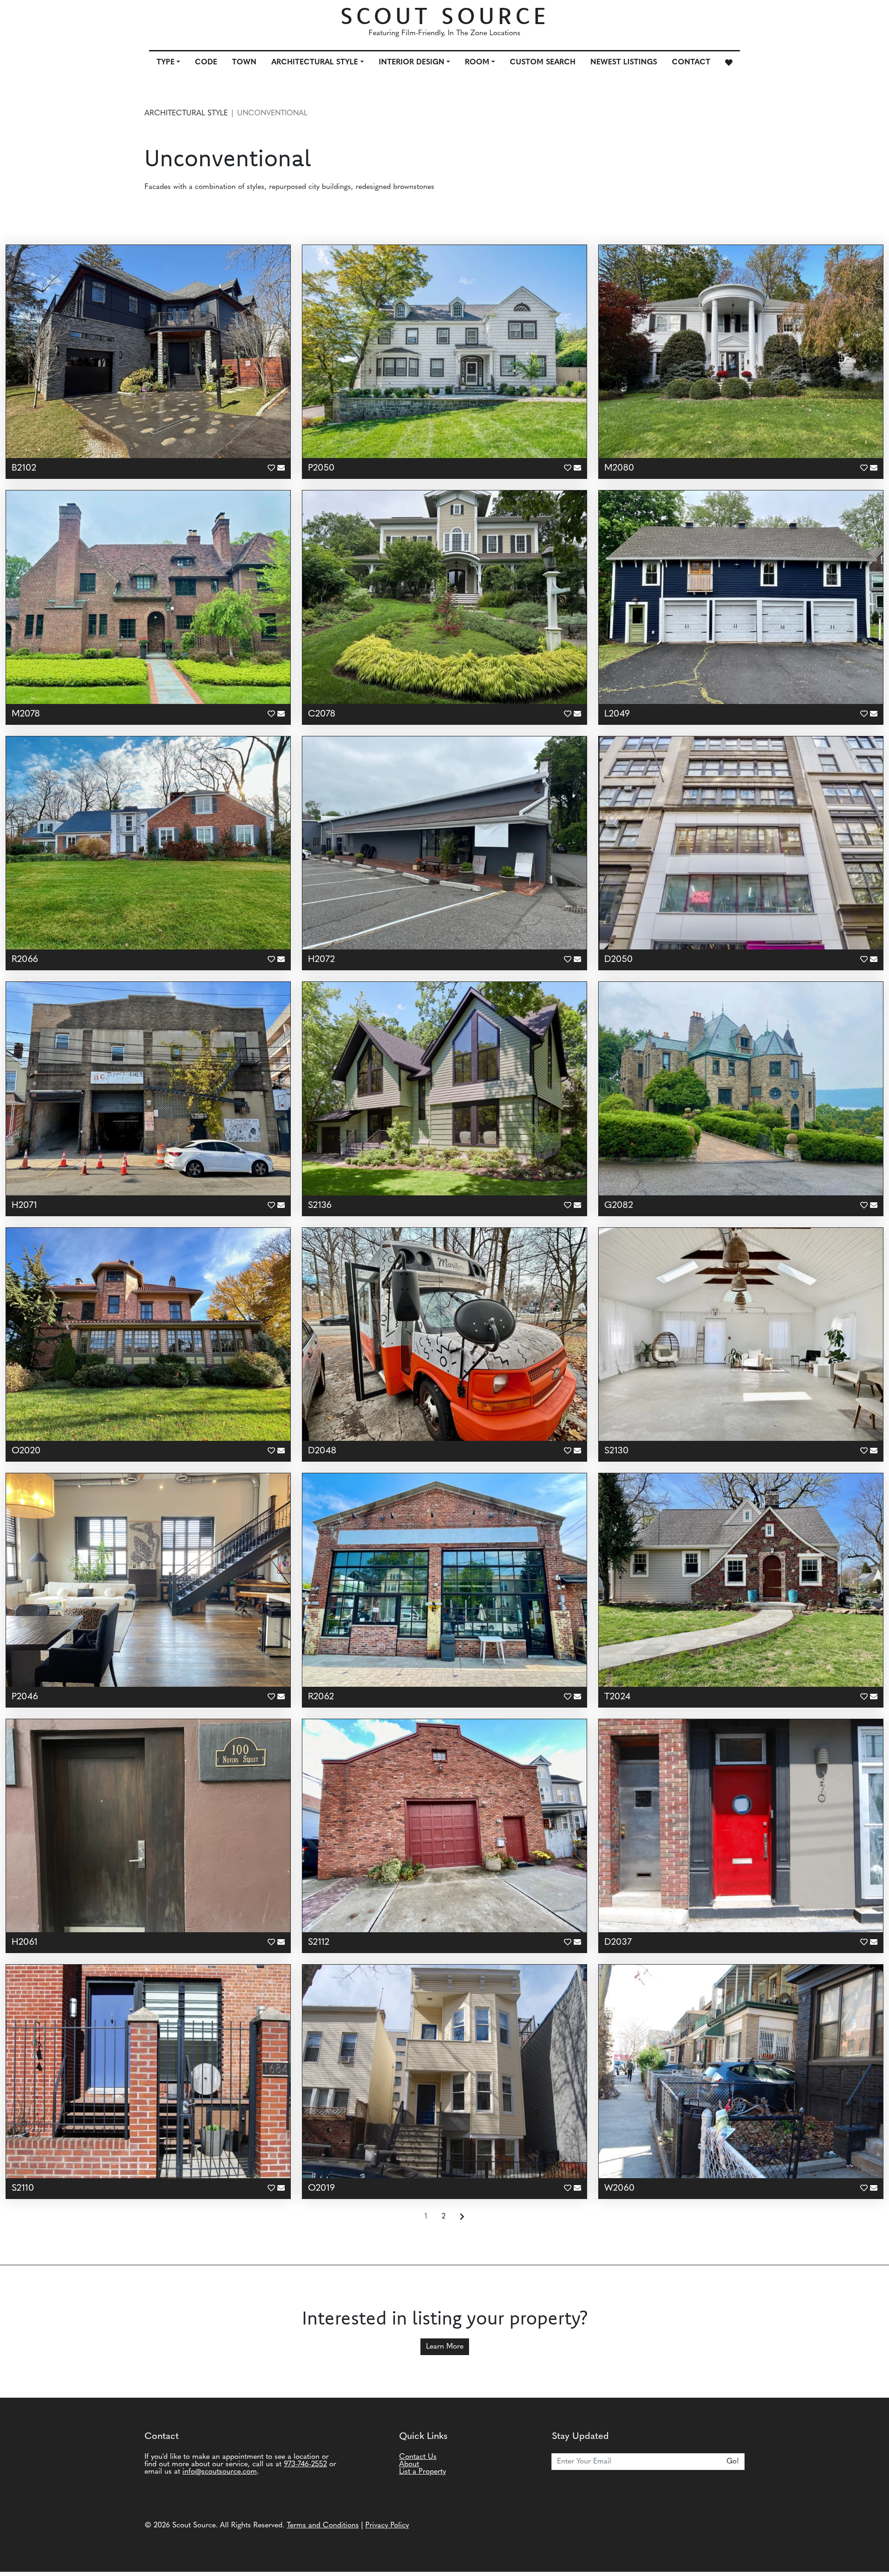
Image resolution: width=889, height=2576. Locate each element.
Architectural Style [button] (315, 63)
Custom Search (543, 63)
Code (206, 63)
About (409, 2464)
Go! (733, 2462)
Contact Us (418, 2457)
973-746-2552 (305, 2464)
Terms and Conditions (323, 2526)
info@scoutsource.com (220, 2472)
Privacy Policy (387, 2526)
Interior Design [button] (412, 63)
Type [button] (166, 63)
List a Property (423, 2472)
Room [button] (477, 63)
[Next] (462, 2217)
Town (244, 63)
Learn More (445, 2347)
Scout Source (445, 16)
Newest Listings (624, 63)
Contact (691, 63)
